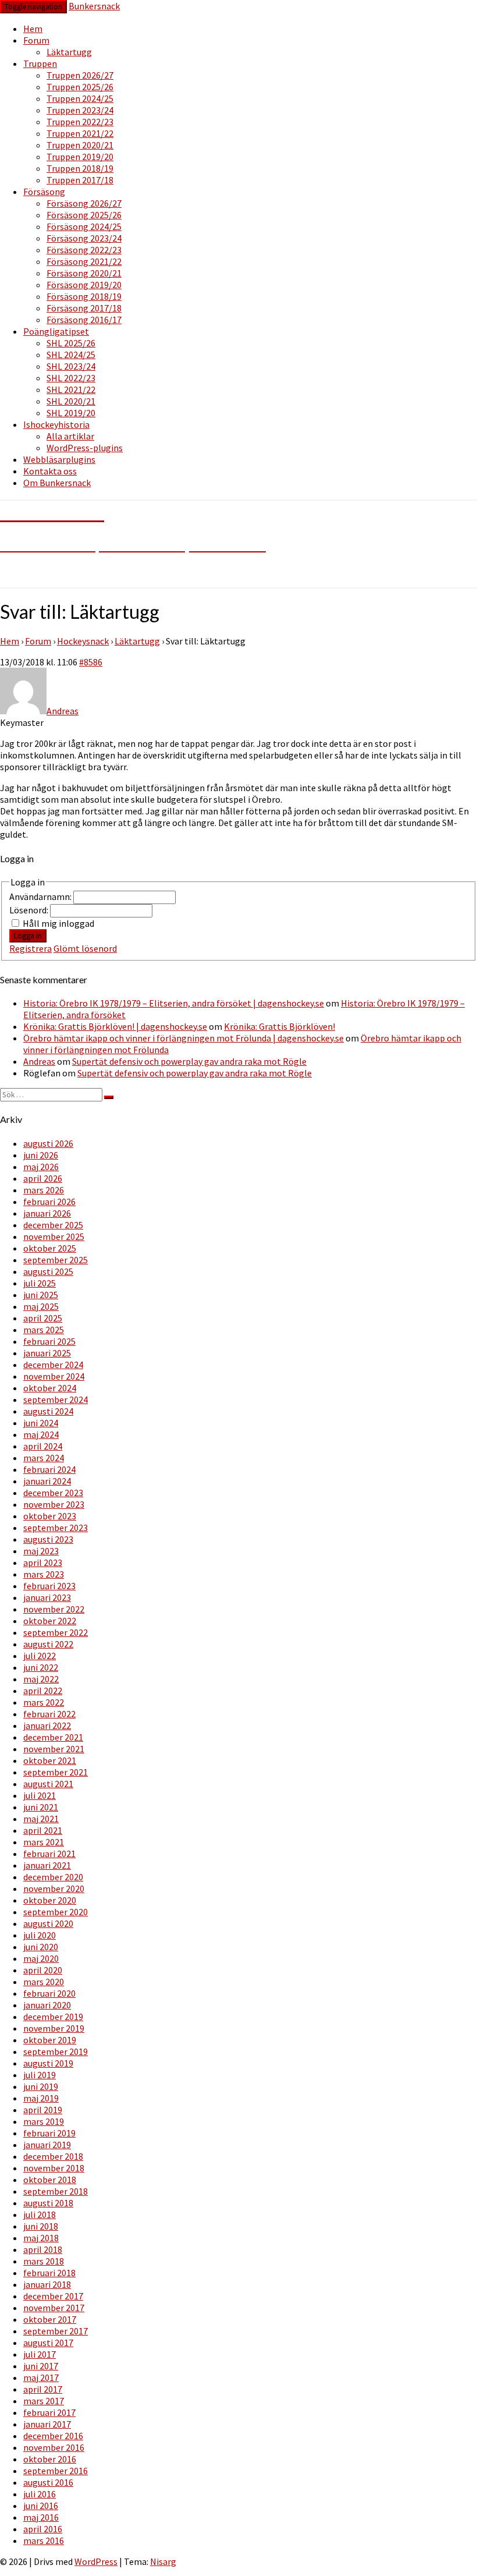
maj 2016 (41, 2517)
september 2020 (56, 1912)
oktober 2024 (50, 1388)
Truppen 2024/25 (80, 98)
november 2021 (54, 1749)
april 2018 (43, 2249)
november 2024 (54, 1376)
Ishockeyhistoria (56, 424)
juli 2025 (40, 1283)
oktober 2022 (50, 1621)
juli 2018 (40, 2214)
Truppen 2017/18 (80, 180)
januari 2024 (47, 1481)
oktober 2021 (50, 1760)
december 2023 (53, 1493)
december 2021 (53, 1737)
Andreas (39, 1061)
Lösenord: (30, 910)
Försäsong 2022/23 (84, 250)
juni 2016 (41, 2506)
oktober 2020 (50, 1900)
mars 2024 (44, 1458)
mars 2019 (44, 2121)
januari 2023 (47, 1597)
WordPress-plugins (85, 448)
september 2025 (56, 1260)
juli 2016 (40, 2494)
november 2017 (54, 2308)
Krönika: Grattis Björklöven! (280, 1026)
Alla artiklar (70, 436)
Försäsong (44, 192)
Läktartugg (69, 52)
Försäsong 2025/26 (84, 215)
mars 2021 (44, 1842)
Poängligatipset (56, 331)
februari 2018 (49, 2273)
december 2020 (53, 1877)
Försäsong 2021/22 (84, 261)
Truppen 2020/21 (80, 145)
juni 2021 (41, 1807)
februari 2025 (49, 1341)
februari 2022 (49, 1714)
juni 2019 (41, 2086)
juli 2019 (40, 2075)
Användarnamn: (41, 897)
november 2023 (54, 1504)
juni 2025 (41, 1295)
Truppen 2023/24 (80, 110)
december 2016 (53, 2436)
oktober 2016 (50, 2459)
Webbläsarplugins (59, 459)
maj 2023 (41, 1551)
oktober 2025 (50, 1248)
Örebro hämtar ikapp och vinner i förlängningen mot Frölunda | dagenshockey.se (184, 1038)
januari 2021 (47, 1865)
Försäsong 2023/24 (84, 238)
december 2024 (53, 1365)
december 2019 (53, 2017)
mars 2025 (44, 1330)
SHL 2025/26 (71, 343)
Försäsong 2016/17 (84, 320)
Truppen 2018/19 (80, 168)
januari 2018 (47, 2284)
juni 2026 (41, 1155)
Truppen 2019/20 (80, 157)
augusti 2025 (48, 1271)
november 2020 (54, 1888)
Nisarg (163, 2561)
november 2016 (54, 2447)
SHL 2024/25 (71, 355)
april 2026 (43, 1178)
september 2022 (56, 1632)
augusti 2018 (48, 2203)
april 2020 (43, 1970)
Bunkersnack (94, 6)
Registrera (31, 948)
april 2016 (43, 2529)
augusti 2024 (48, 1411)
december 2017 (53, 2296)
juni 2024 (41, 1423)
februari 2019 (49, 2133)
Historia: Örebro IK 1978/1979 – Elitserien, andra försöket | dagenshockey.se (174, 1003)
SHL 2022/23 (71, 378)
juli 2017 (40, 2354)
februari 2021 (49, 1854)
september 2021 (56, 1772)
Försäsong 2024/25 (84, 226)
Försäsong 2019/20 (84, 285)
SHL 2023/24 (71, 366)
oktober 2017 (50, 2319)
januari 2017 (47, 2424)
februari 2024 (49, 1469)
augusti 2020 (48, 1923)
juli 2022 (40, 1656)
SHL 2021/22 (71, 389)
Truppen (40, 63)
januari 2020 (47, 2005)
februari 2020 (49, 1993)
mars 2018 (44, 2261)
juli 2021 (40, 1795)
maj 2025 (41, 1306)
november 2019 (54, 2028)
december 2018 (53, 2156)
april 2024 (43, 1446)
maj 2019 (41, 2098)
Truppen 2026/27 (80, 75)
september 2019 (56, 2051)
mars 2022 (44, 1702)
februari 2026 (49, 1202)
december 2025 (53, 1225)
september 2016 (56, 2471)
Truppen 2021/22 (80, 133)
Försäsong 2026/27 (84, 203)
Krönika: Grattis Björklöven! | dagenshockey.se (115, 1026)
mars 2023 (44, 1574)
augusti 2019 (48, 2063)
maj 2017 (41, 2377)
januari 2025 (47, 1353)
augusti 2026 (48, 1143)
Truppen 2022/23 (80, 122)
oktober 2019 (50, 2040)
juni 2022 (41, 1667)
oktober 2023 (50, 1516)
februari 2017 (49, 2412)
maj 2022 (41, 1679)
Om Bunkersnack (57, 483)
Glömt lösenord (85, 948)
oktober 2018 (50, 2180)
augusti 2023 (48, 1539)
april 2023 (43, 1562)
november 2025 (54, 1236)
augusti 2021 (48, 1784)
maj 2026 (41, 1167)
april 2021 (43, 1830)
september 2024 (56, 1399)
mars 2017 (44, 2401)
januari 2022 (47, 1725)
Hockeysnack (83, 641)
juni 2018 (41, 2226)
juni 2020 (41, 1947)
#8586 (91, 662)
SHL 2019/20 (71, 413)
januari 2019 (47, 2145)
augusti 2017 (48, 2343)
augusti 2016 (48, 2482)
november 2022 (54, 1609)
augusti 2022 (48, 1644)
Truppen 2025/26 (80, 87)
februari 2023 (49, 1586)
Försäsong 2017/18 (84, 308)
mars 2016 (44, 2540)
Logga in (28, 936)
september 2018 (56, 2191)
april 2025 (43, 1318)
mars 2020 (44, 1982)
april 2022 (43, 1691)
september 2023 (56, 1528)
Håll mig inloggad (58, 923)
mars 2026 (44, 1190)
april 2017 (43, 2389)
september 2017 (56, 2331)
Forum (36, 40)
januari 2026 (47, 1213)
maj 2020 (41, 1958)
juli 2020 (40, 1935)
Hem (33, 29)
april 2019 (43, 2110)
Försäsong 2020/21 (84, 273)
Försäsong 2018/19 (84, 296)
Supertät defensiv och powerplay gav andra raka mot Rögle (189, 1061)
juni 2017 (41, 2366)
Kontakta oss (50, 471)
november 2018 (54, 2168)
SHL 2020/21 (71, 401)
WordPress (96, 2561)
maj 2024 (41, 1434)
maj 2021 (41, 1819)
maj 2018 (41, 2238)
